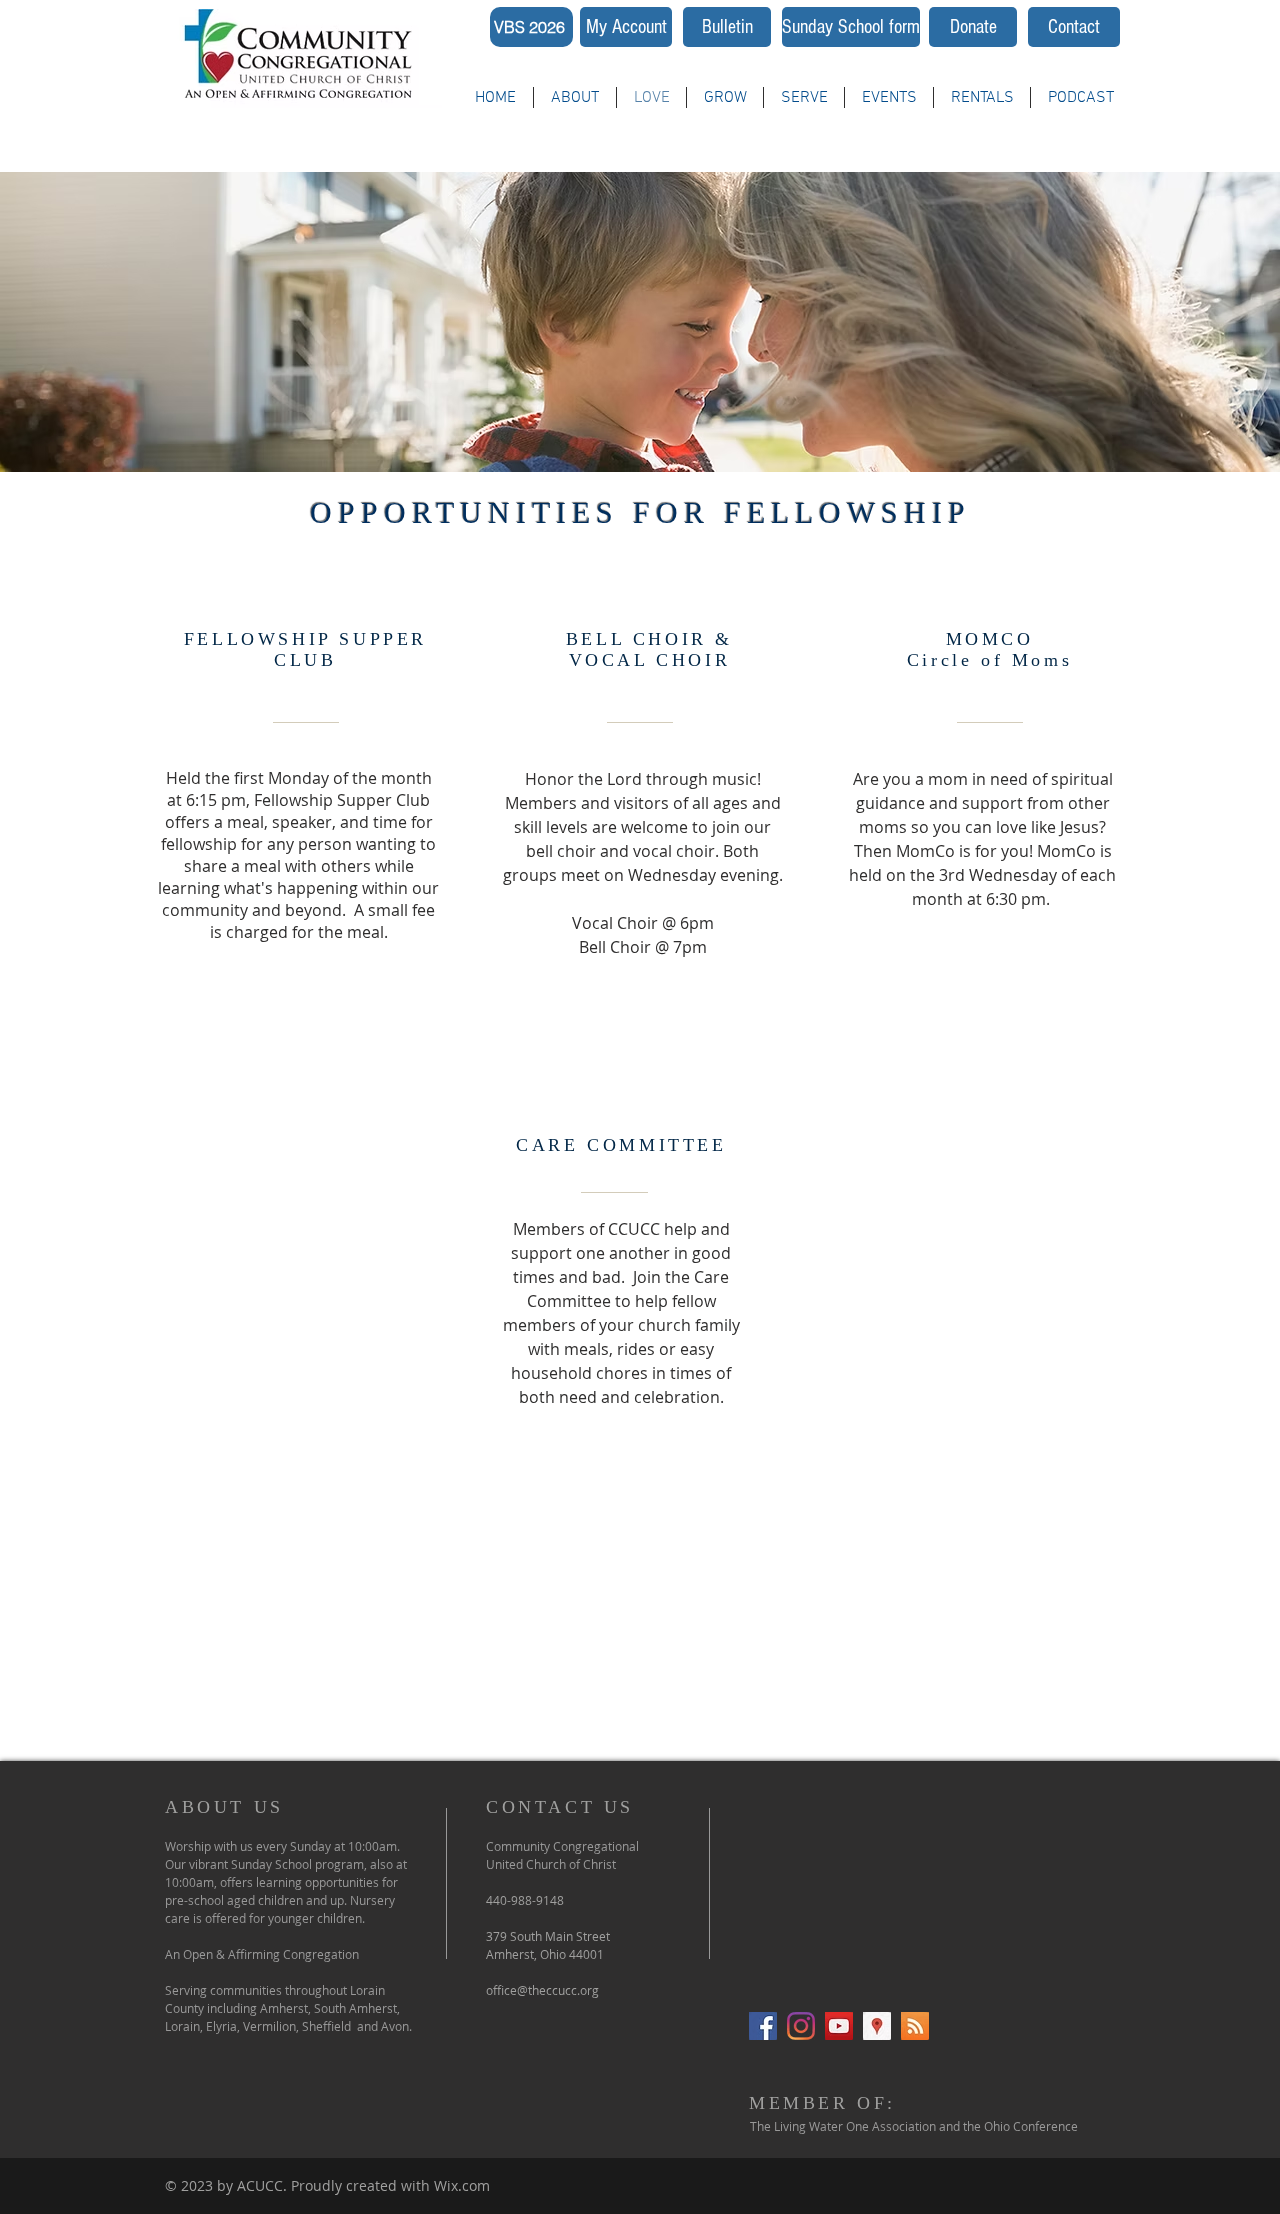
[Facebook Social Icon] (763, 2026)
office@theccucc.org (542, 1990)
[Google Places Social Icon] (877, 2026)
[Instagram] (801, 2026)
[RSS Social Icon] (915, 2026)
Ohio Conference (1031, 2126)
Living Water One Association (855, 2126)
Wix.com (462, 2185)
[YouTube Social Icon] (839, 2026)
